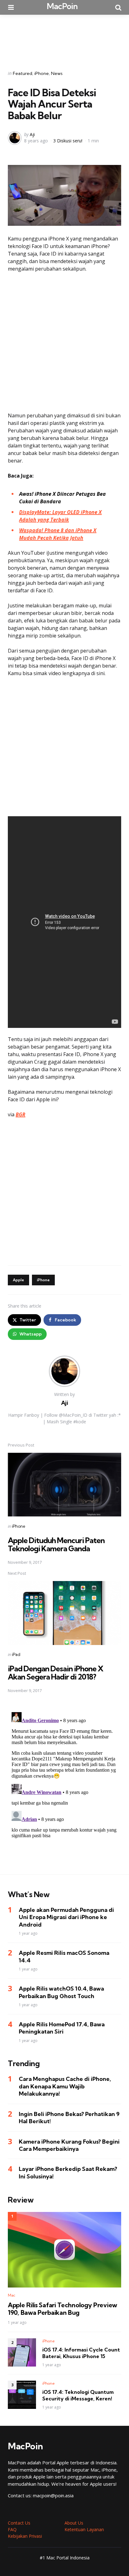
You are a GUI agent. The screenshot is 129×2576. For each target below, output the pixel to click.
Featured (23, 73)
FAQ (12, 2529)
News (57, 73)
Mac (12, 2295)
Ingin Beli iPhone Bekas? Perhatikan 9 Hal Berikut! (69, 2118)
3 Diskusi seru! (68, 141)
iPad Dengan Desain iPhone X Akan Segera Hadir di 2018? (56, 1673)
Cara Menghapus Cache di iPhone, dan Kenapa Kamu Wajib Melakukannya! (65, 2086)
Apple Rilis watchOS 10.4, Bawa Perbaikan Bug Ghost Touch (61, 1992)
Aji (32, 134)
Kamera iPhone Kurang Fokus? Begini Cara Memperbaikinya (69, 2145)
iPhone (42, 73)
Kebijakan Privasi (25, 2536)
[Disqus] (64, 1788)
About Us (74, 2523)
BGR (21, 1114)
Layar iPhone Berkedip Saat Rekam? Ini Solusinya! (68, 2172)
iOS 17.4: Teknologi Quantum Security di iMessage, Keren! (78, 2395)
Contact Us (19, 2523)
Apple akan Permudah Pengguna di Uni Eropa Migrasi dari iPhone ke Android (66, 1917)
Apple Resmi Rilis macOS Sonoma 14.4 (64, 1956)
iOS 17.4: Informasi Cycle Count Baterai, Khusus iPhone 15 (81, 2353)
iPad (16, 1654)
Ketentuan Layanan (84, 2529)
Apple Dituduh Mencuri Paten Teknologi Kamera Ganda (56, 1544)
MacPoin (62, 6)
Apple (18, 1280)
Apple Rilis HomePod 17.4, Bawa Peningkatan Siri (62, 2028)
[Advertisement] (64, 38)
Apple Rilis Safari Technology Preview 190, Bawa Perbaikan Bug (62, 2309)
